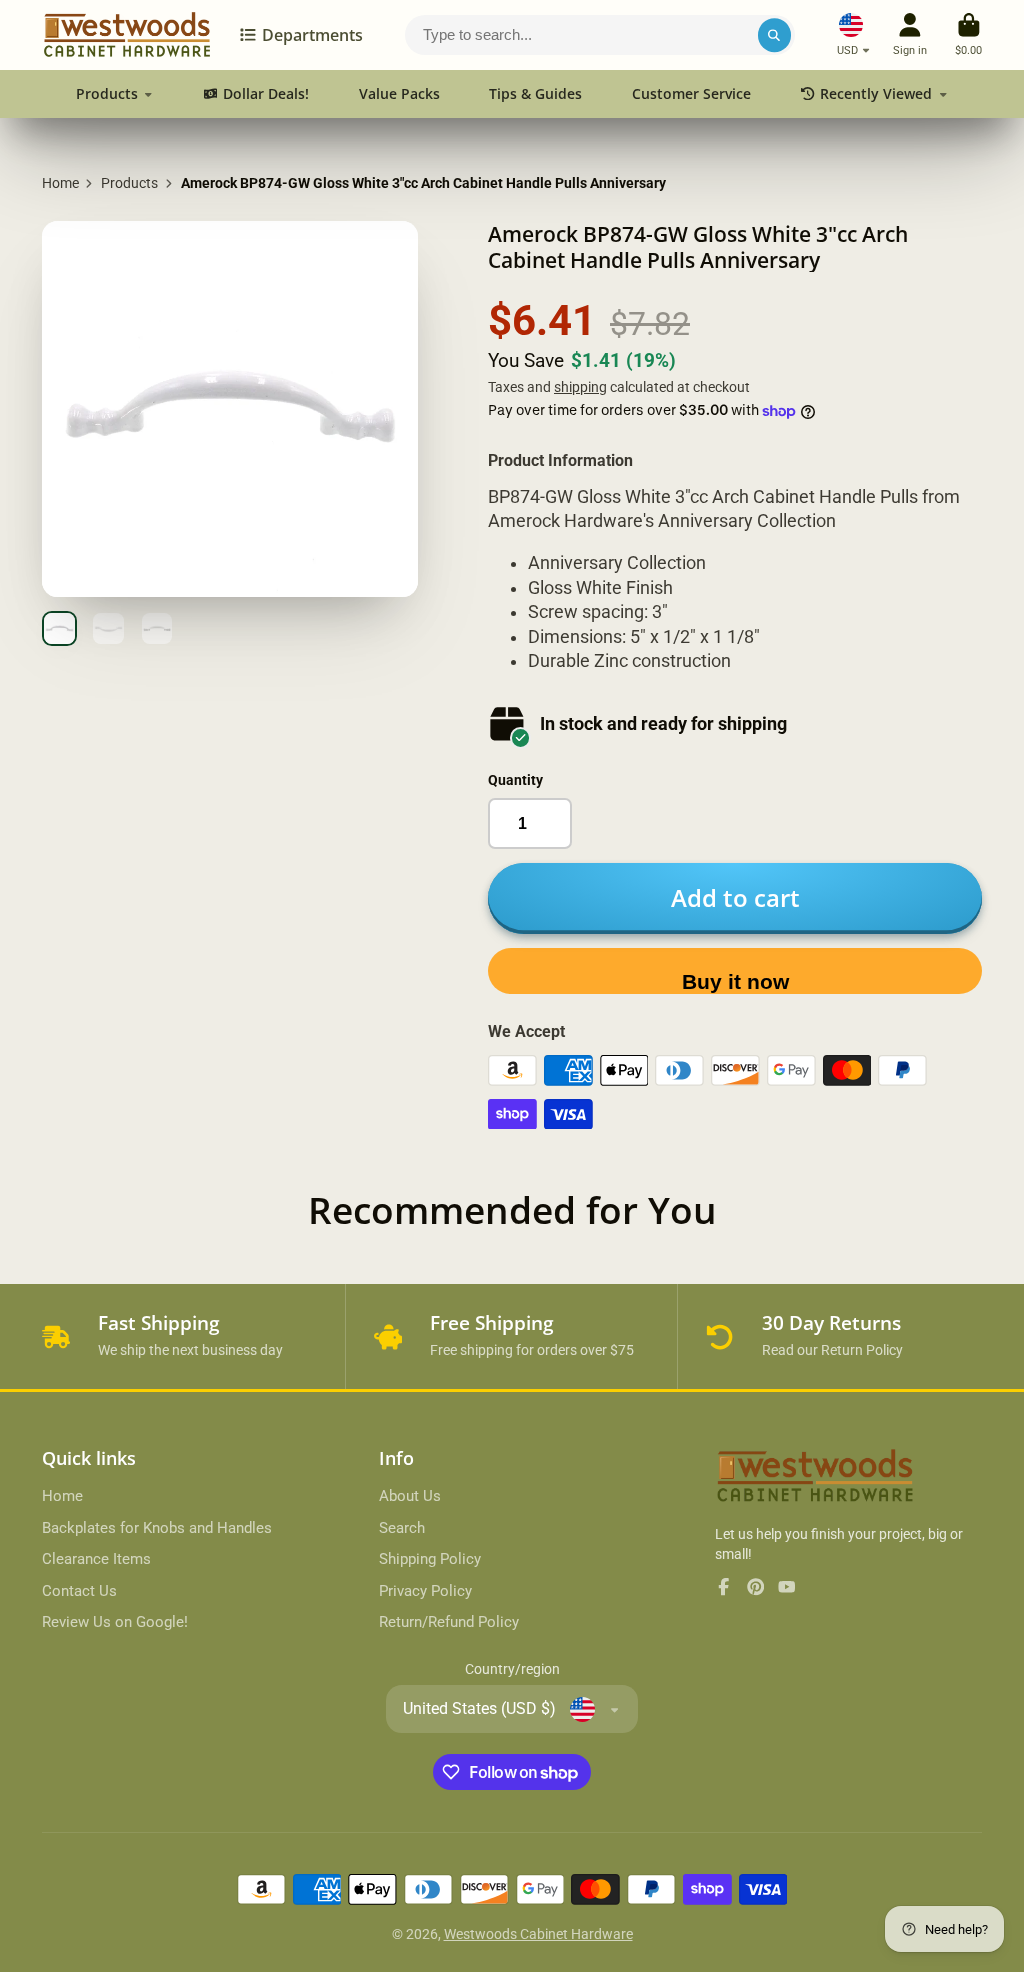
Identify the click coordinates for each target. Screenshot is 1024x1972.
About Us (410, 1496)
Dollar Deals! (266, 93)
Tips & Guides (535, 93)
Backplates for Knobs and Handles (157, 1528)
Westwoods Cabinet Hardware (538, 1934)
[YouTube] (787, 1587)
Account (910, 34)
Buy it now (735, 981)
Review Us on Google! (115, 1622)
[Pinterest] (756, 1587)
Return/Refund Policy (449, 1622)
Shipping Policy (430, 1559)
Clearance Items (96, 1559)
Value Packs (399, 93)
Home (60, 183)
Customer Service (691, 93)
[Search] (775, 35)
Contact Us (79, 1591)
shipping (580, 387)
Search (402, 1528)
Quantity (515, 780)
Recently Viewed (876, 93)
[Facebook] (724, 1587)
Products (107, 93)
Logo (127, 35)
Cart (968, 34)
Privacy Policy (425, 1591)
